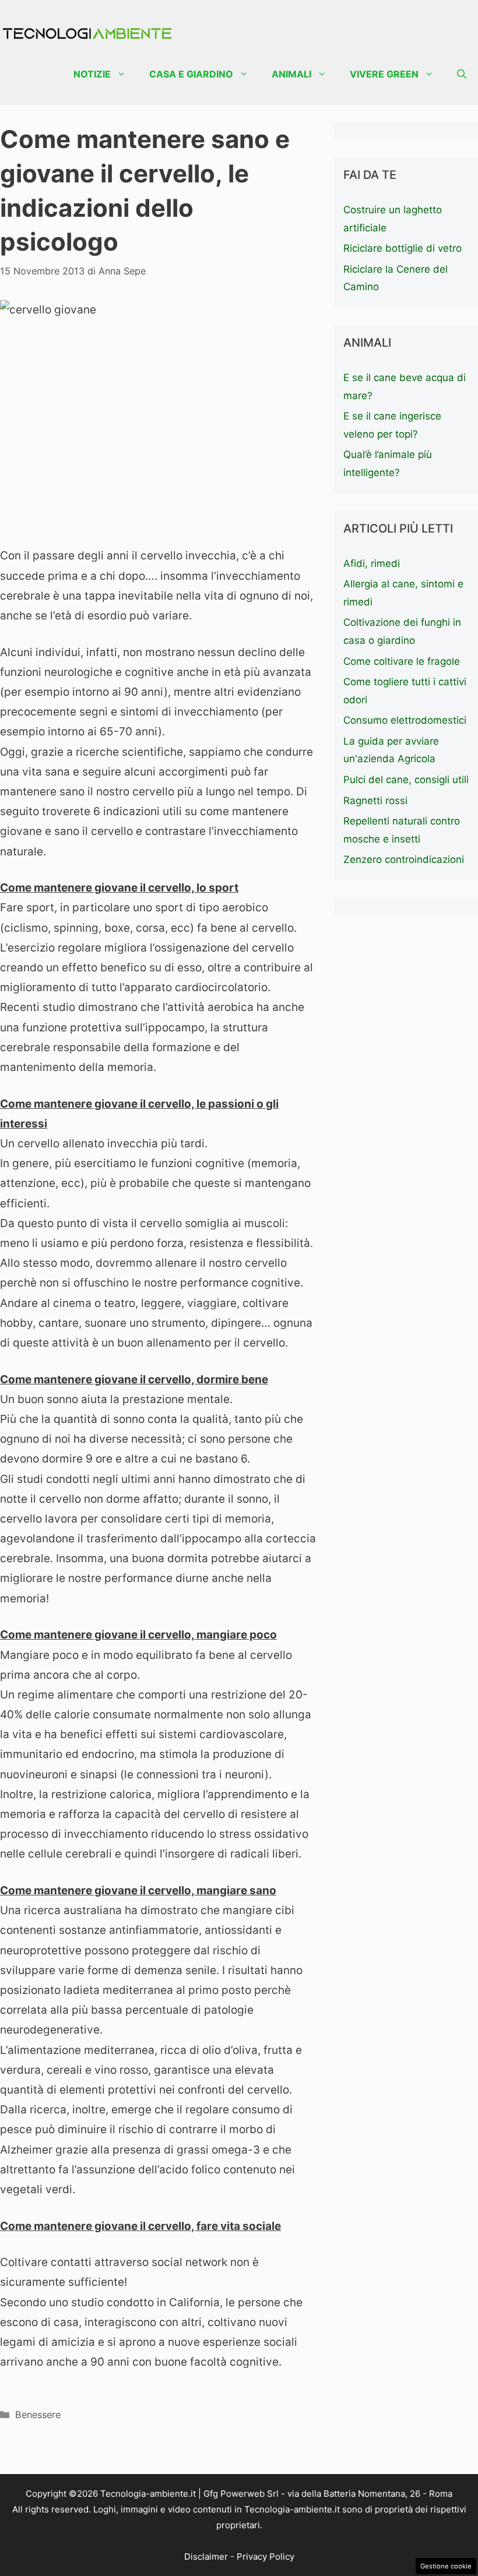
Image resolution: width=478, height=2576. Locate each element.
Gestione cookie (446, 2566)
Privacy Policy (266, 2556)
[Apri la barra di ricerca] (462, 74)
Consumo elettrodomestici (405, 720)
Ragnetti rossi (375, 801)
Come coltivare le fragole (402, 661)
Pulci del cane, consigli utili (406, 780)
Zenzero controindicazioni (404, 859)
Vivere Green (384, 74)
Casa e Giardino (191, 74)
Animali (291, 74)
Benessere (38, 2415)
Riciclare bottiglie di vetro (403, 248)
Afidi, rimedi (372, 563)
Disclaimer (206, 2556)
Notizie (92, 74)
